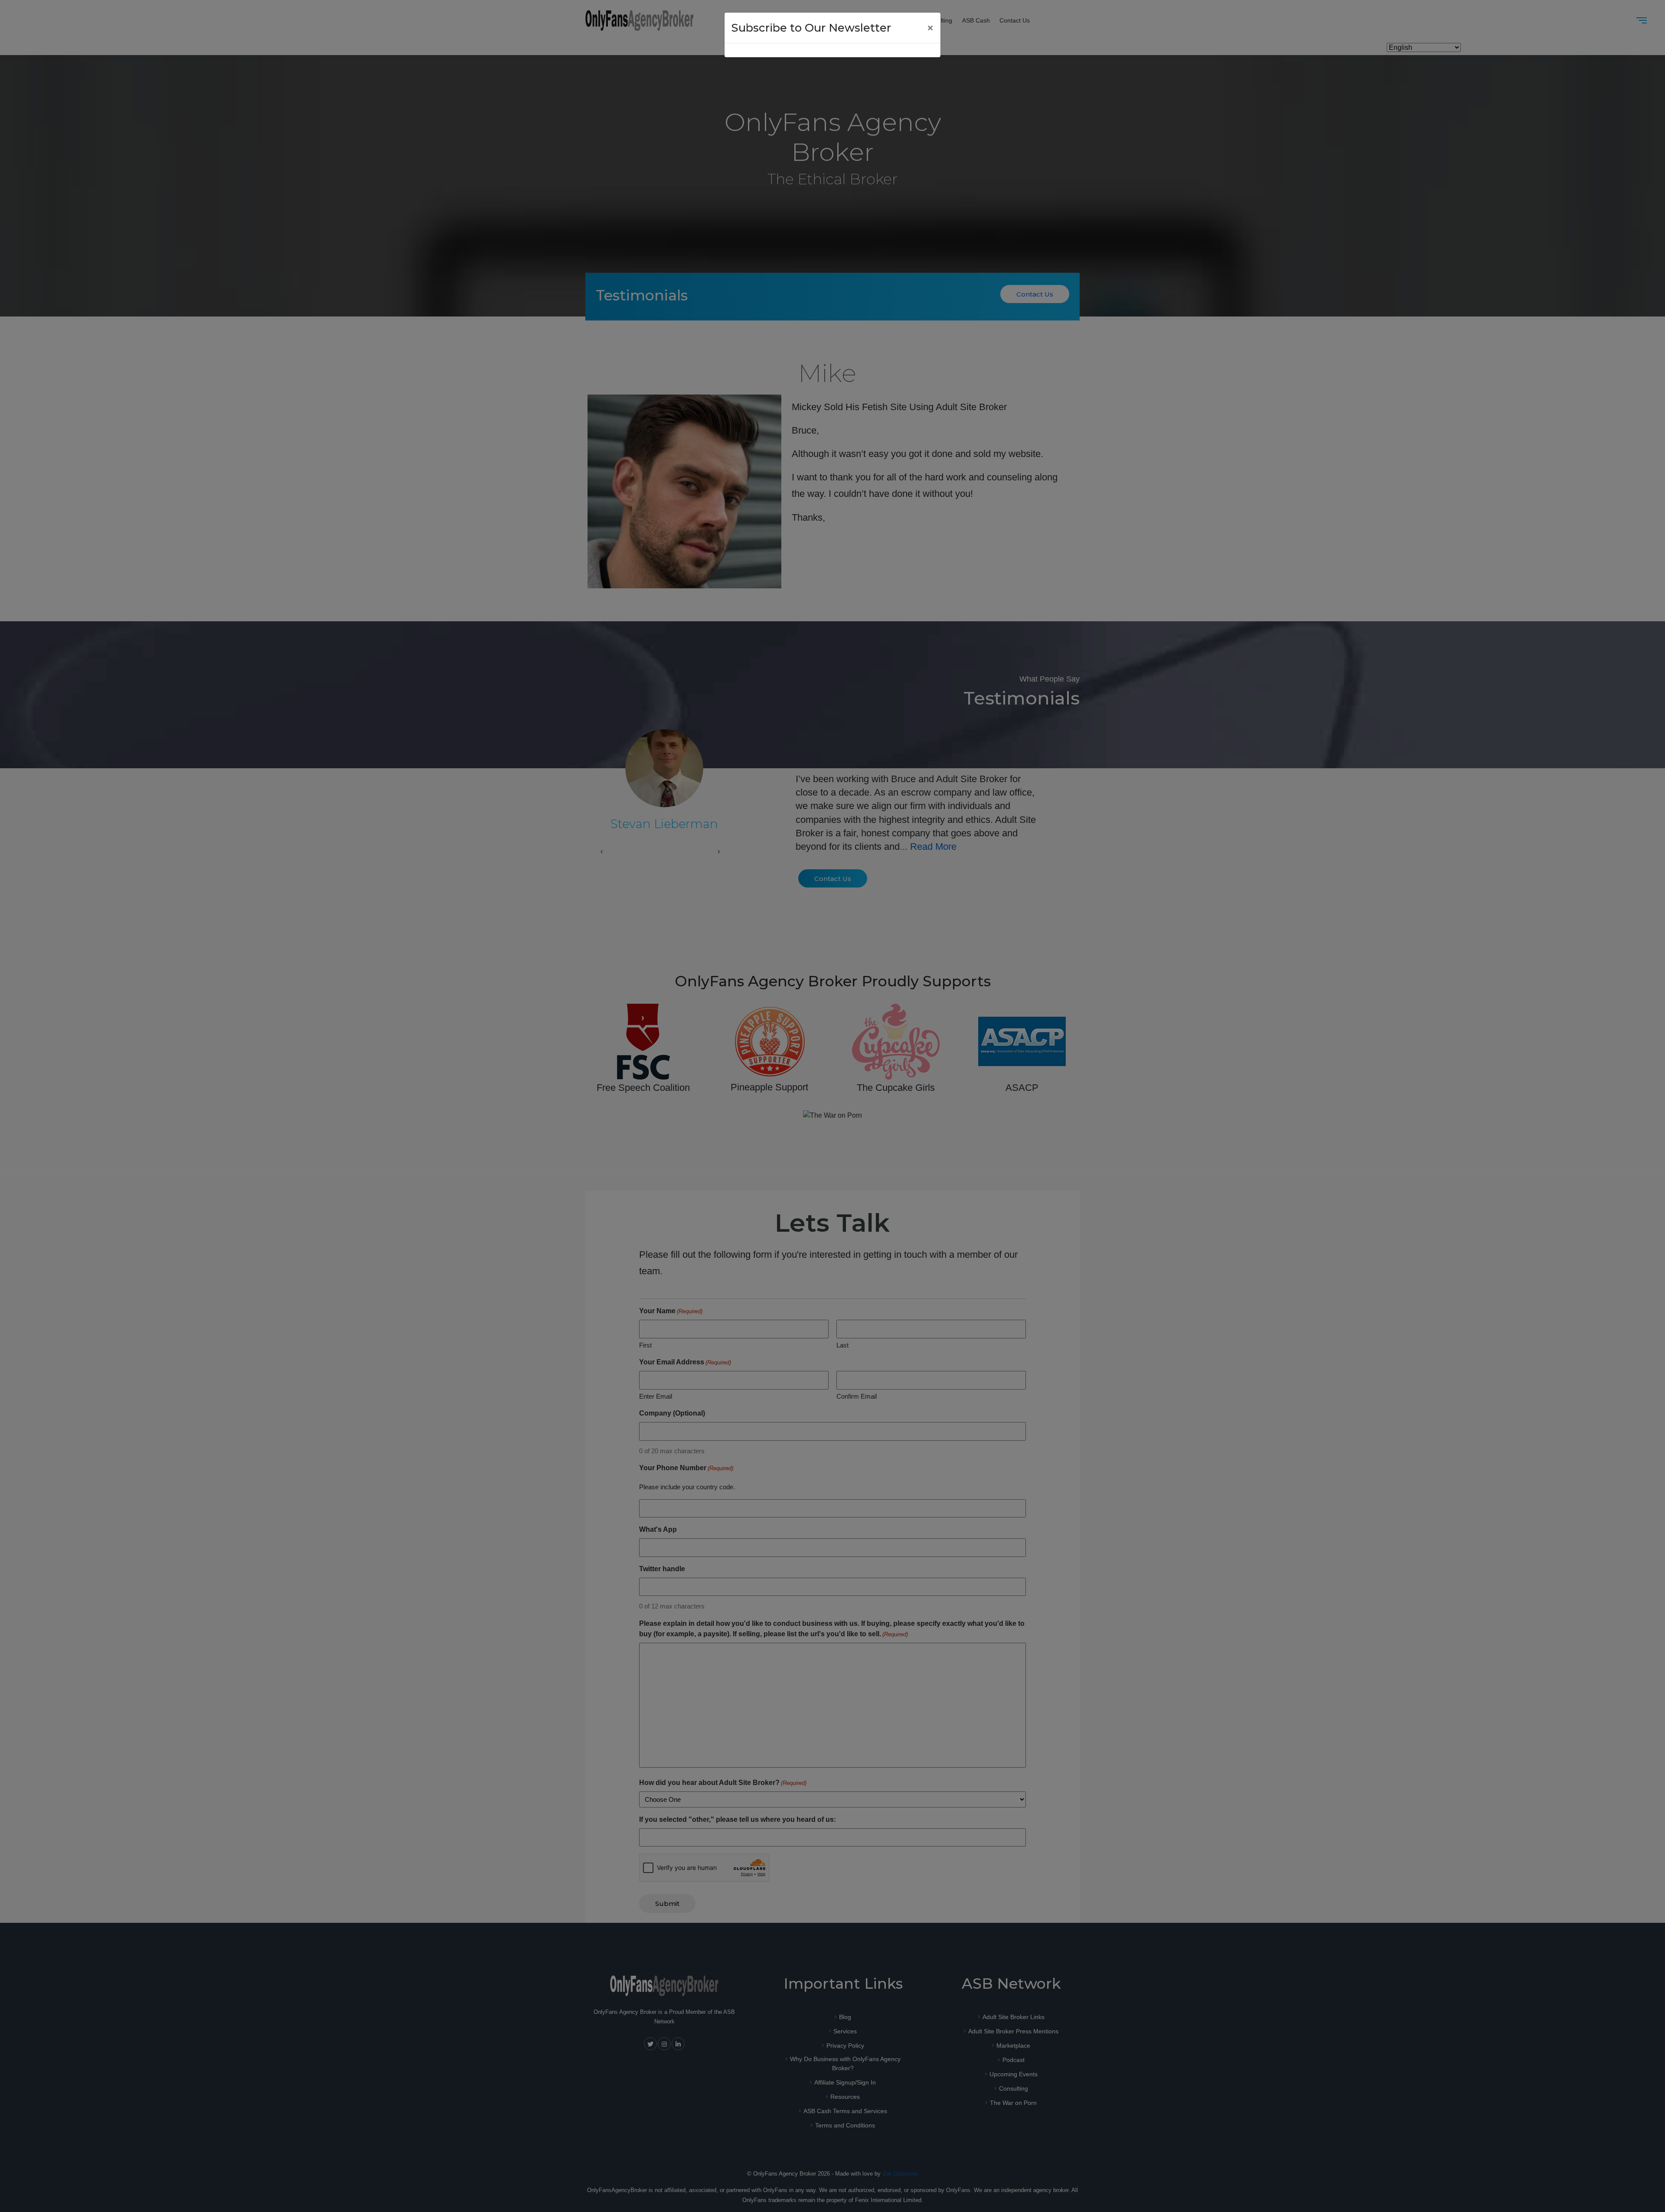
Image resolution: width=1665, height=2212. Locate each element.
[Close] (930, 28)
